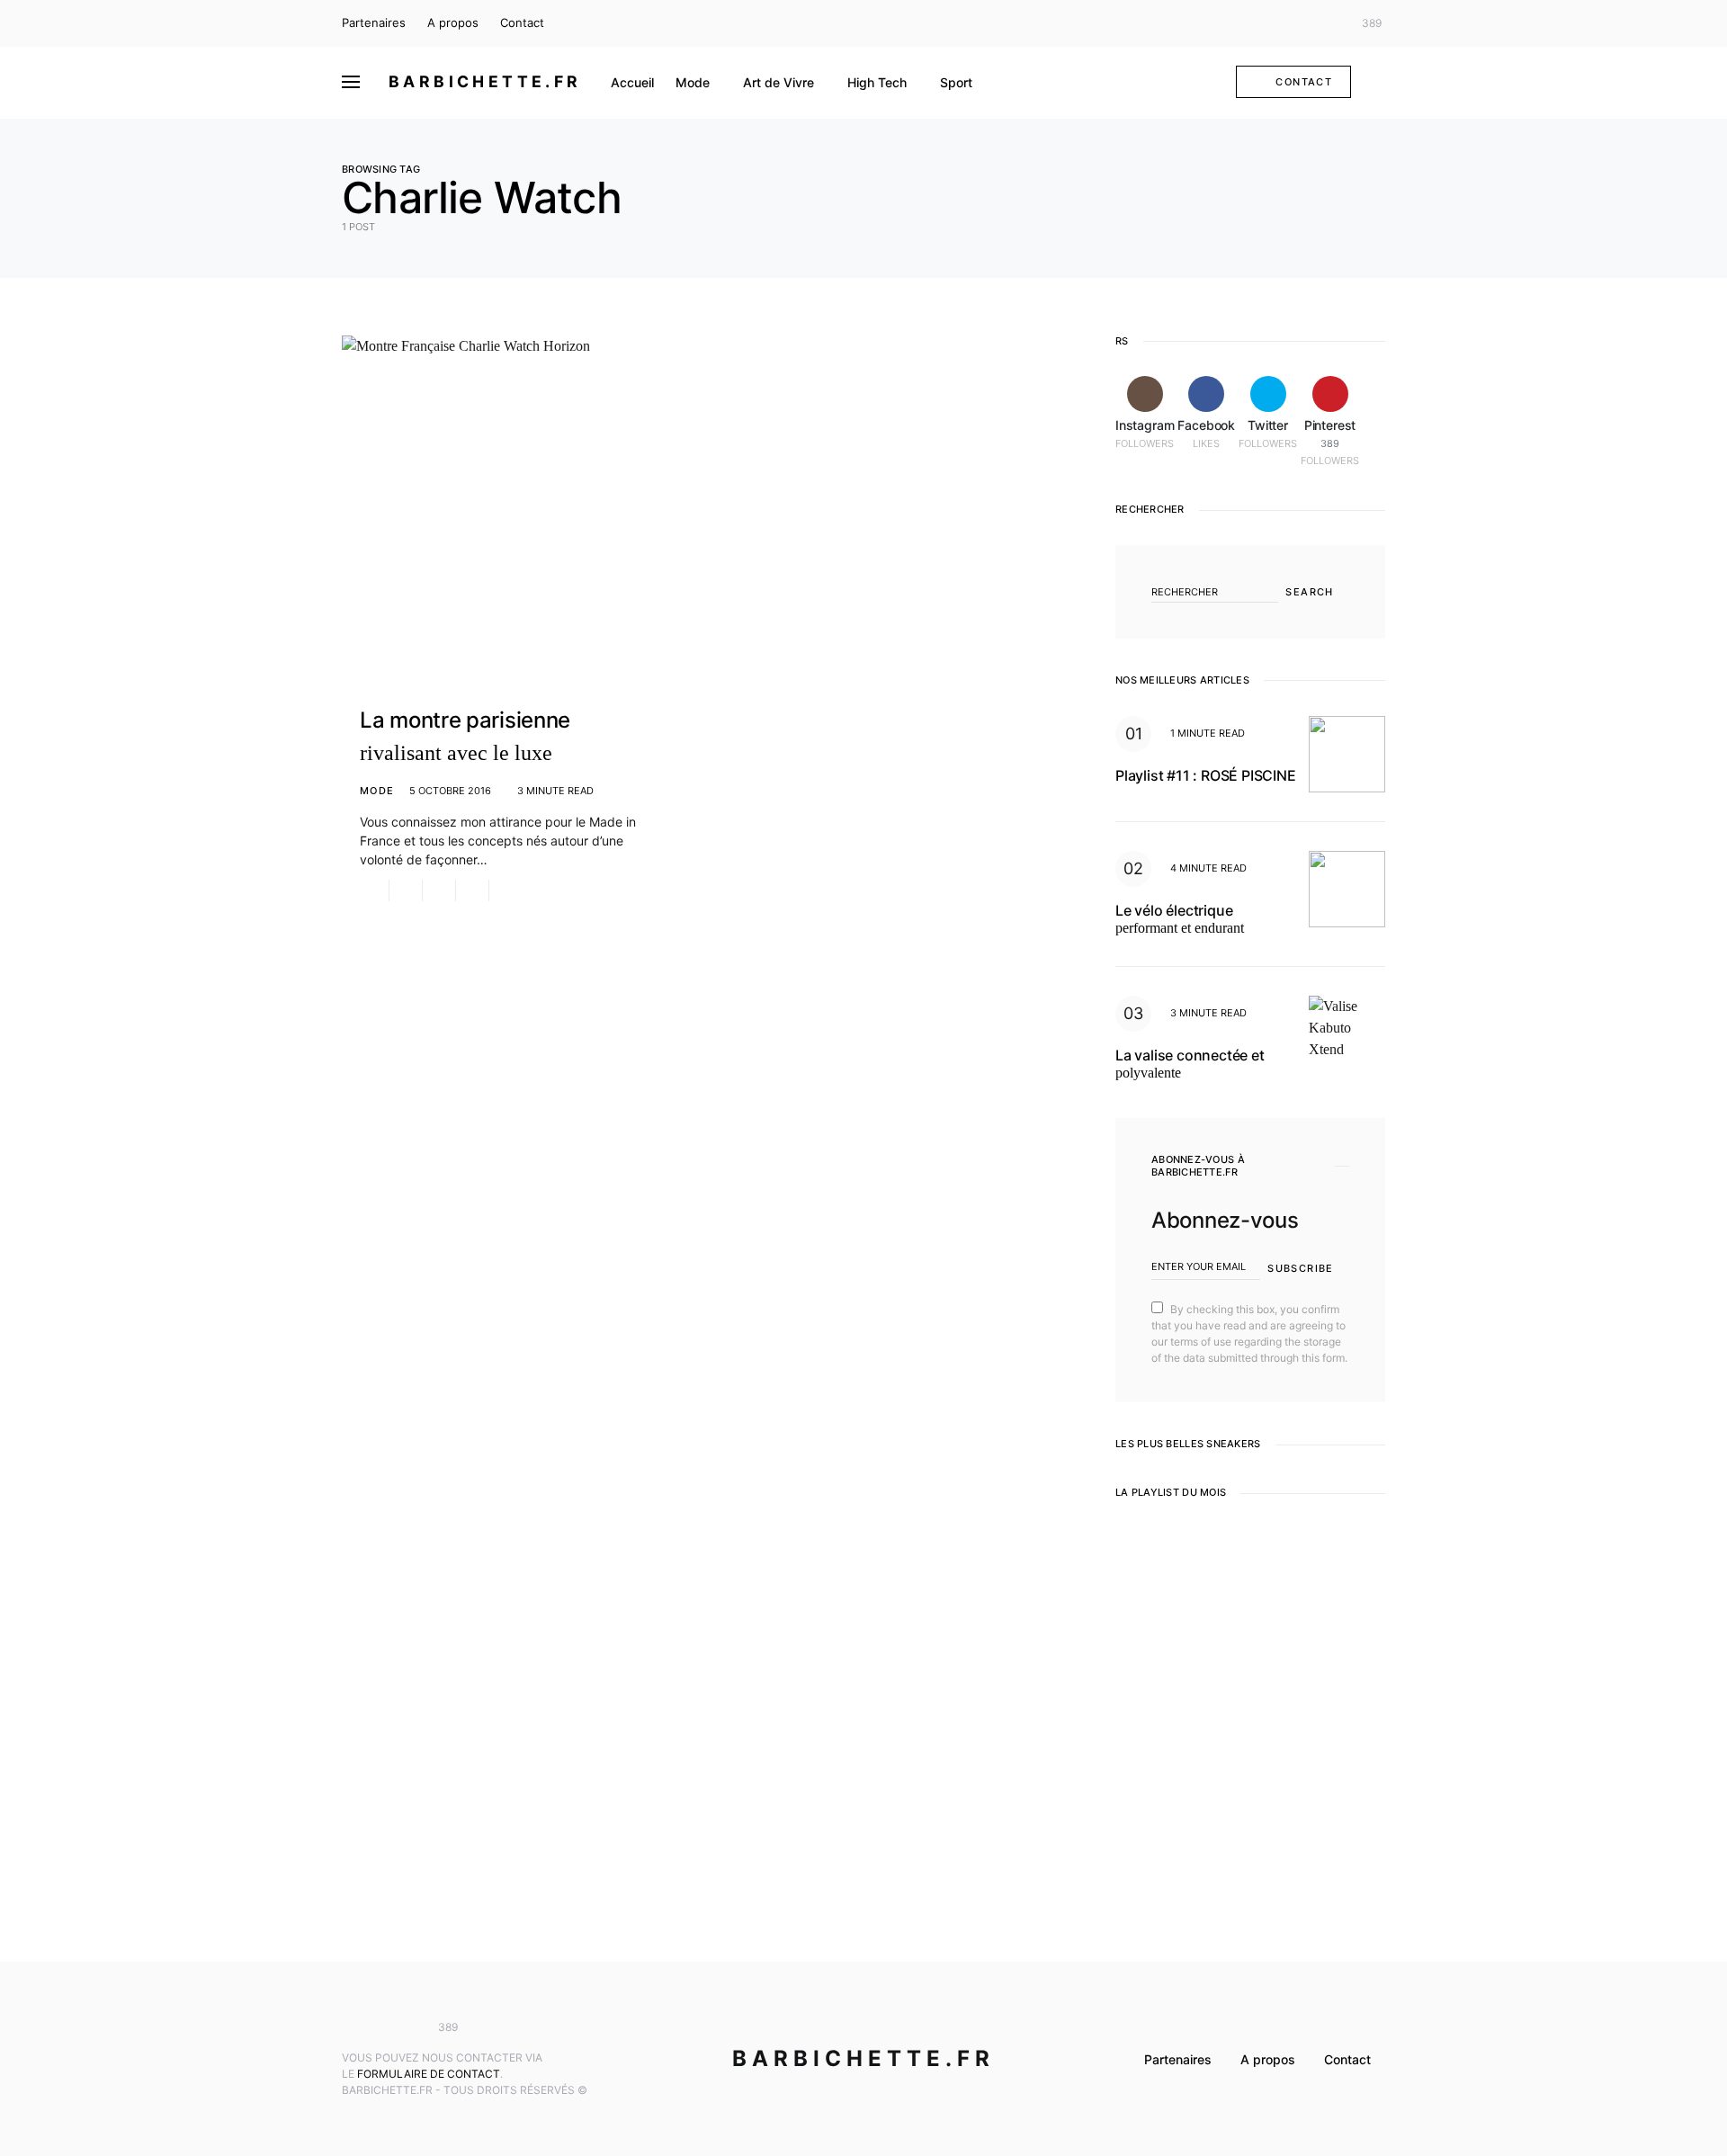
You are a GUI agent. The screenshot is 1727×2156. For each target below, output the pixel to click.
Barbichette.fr (485, 81)
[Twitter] (1326, 23)
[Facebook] (1299, 23)
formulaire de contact (429, 2074)
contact (1304, 82)
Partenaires (374, 22)
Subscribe (1300, 1268)
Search (1309, 592)
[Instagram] (1273, 23)
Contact (522, 22)
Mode (377, 791)
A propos (453, 22)
